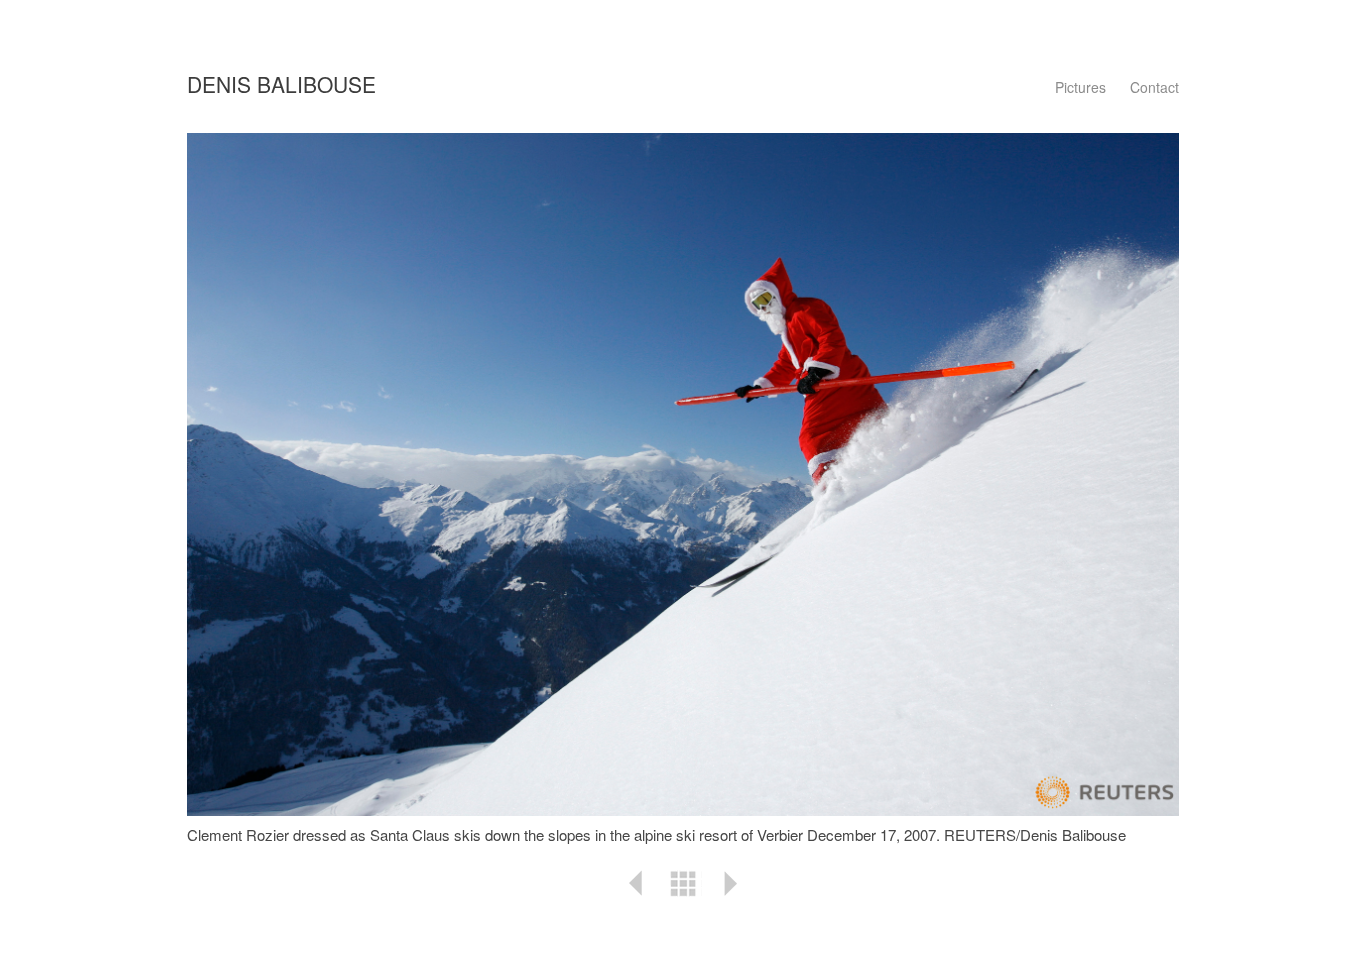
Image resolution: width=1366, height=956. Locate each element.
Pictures (1080, 87)
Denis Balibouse (281, 84)
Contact (1154, 87)
